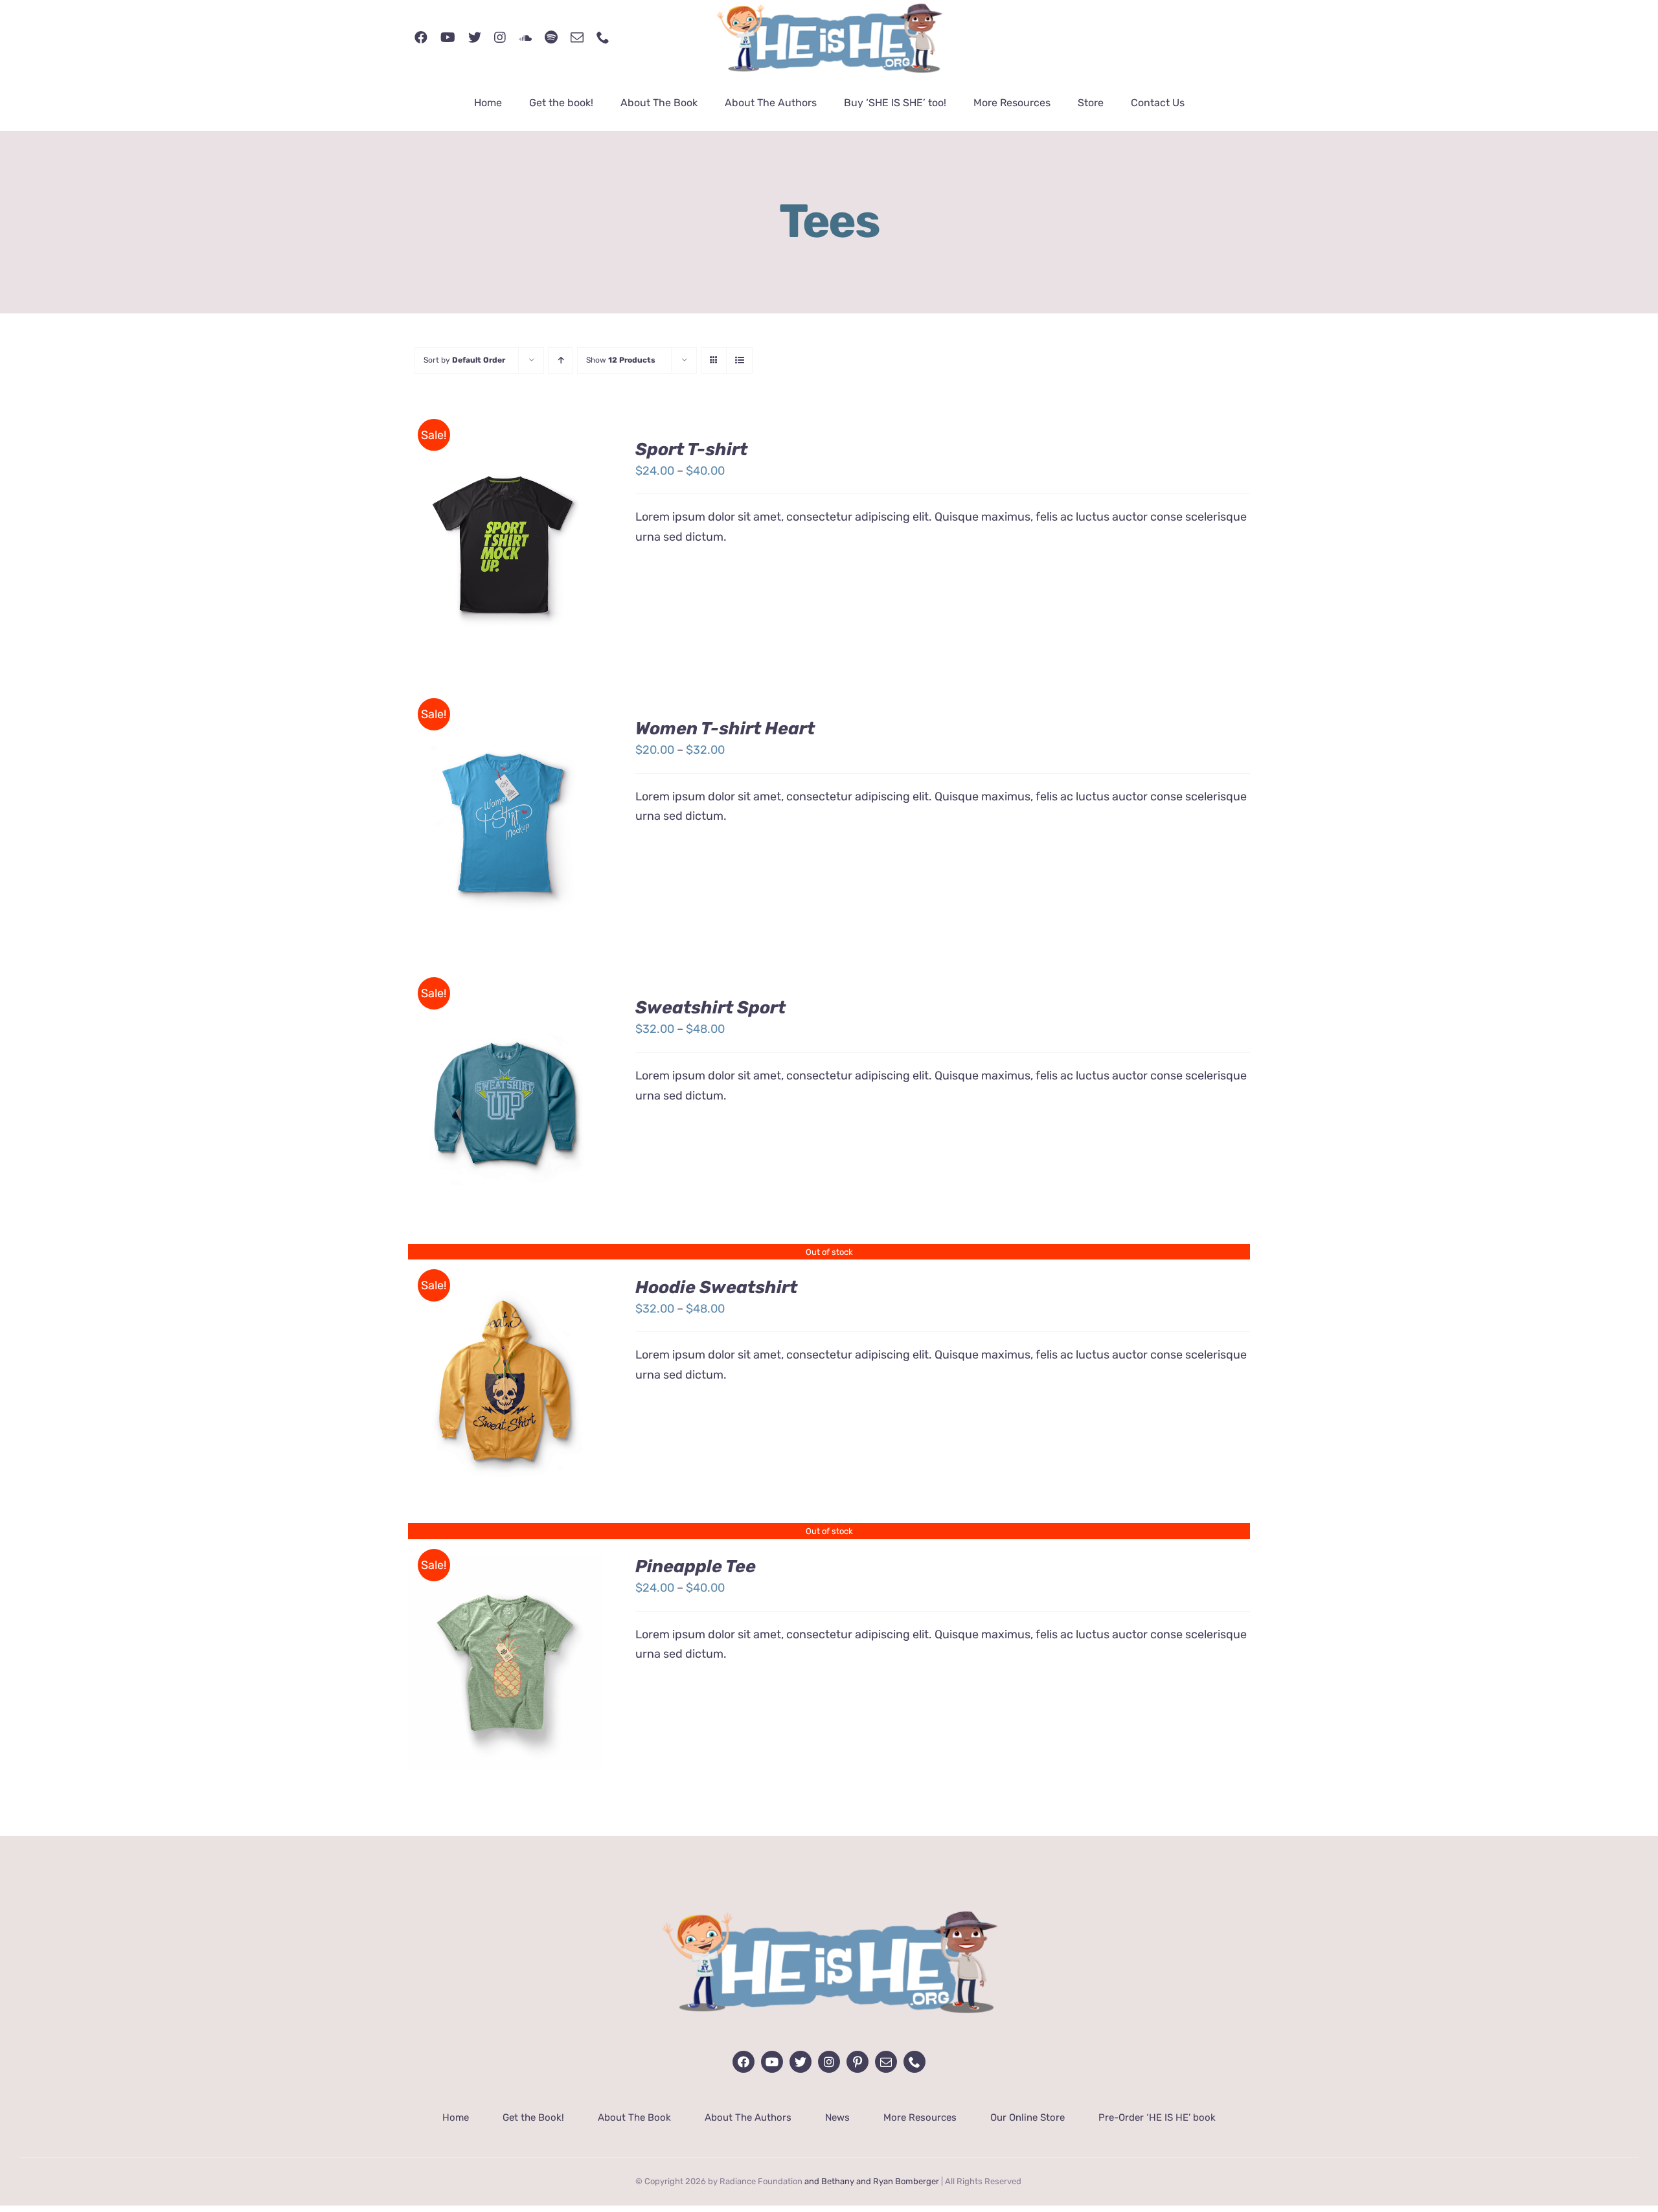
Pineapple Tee (696, 1566)
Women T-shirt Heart (725, 728)
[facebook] (421, 38)
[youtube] (448, 38)
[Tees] (505, 1383)
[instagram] (500, 38)
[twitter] (475, 38)
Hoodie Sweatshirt (716, 1287)
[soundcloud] (525, 38)
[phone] (603, 38)
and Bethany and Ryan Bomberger (872, 2181)
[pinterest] (857, 2062)
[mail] (577, 38)
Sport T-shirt (691, 449)
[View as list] (739, 360)
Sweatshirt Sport (710, 1008)
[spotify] (551, 38)
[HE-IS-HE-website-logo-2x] (829, 1901)
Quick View (505, 1393)
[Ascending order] (561, 360)
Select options (478, 540)
